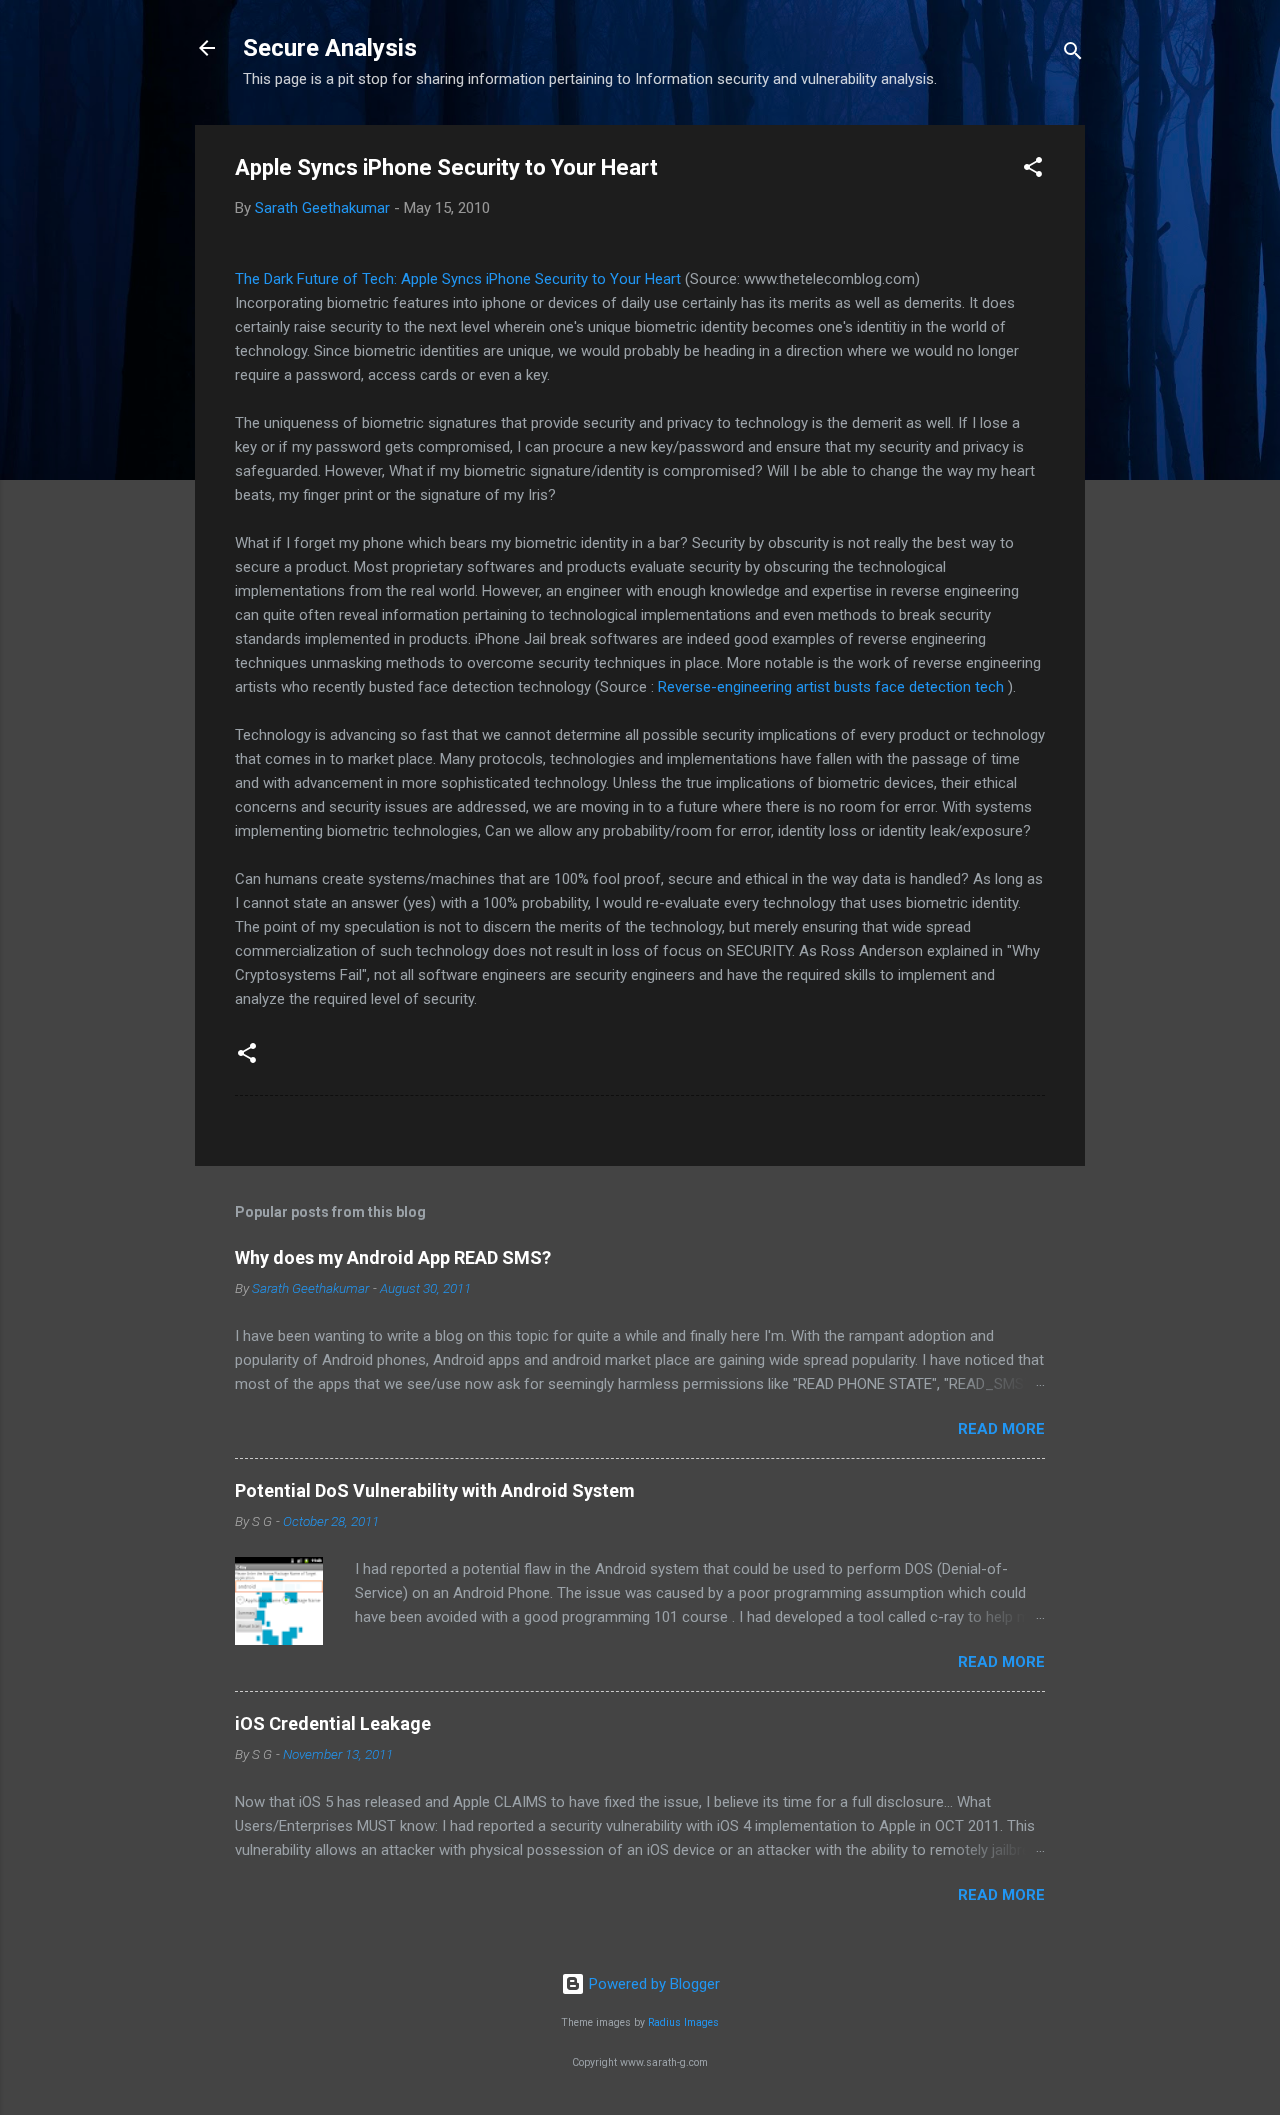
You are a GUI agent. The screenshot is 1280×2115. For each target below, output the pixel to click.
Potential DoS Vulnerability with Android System (435, 1490)
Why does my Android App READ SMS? (393, 1257)
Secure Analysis (330, 48)
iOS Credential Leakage (333, 1723)
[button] (1033, 170)
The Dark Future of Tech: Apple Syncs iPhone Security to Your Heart (458, 279)
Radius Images (683, 2022)
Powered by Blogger (652, 1984)
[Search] (1073, 54)
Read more (1001, 1429)
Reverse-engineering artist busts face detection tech (831, 687)
